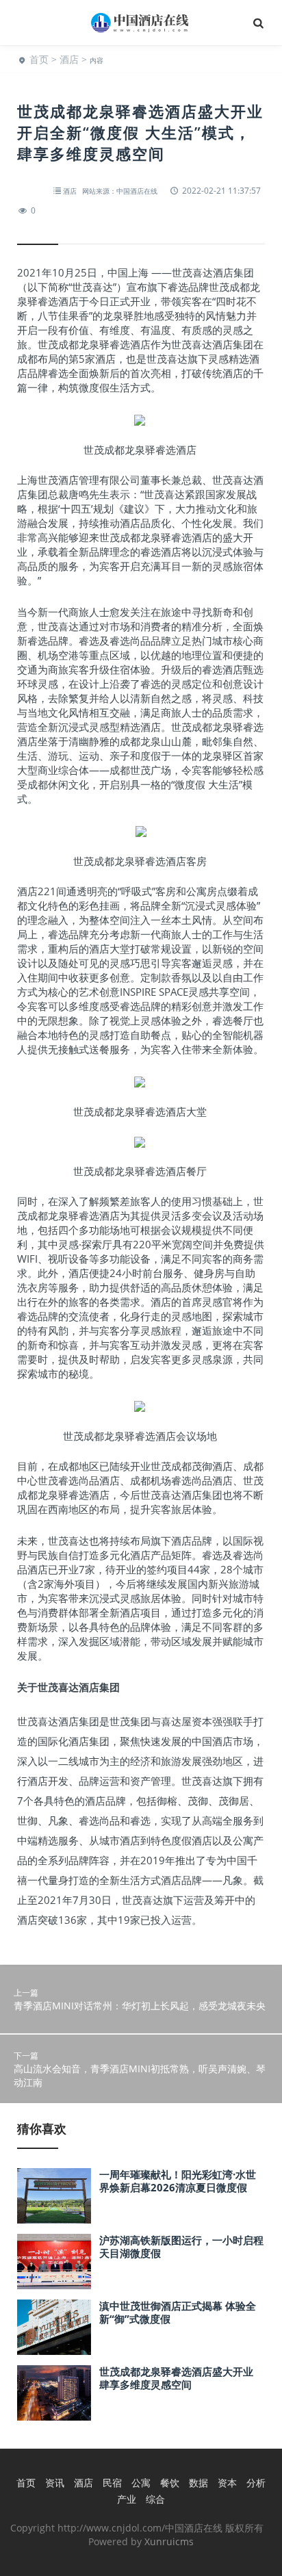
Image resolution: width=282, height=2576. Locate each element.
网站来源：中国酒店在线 (120, 191)
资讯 (55, 2483)
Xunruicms (169, 2541)
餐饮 (170, 2483)
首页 (39, 59)
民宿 (112, 2483)
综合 (155, 2499)
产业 (127, 2499)
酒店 (69, 59)
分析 (256, 2483)
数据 (198, 2483)
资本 (227, 2483)
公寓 (141, 2483)
